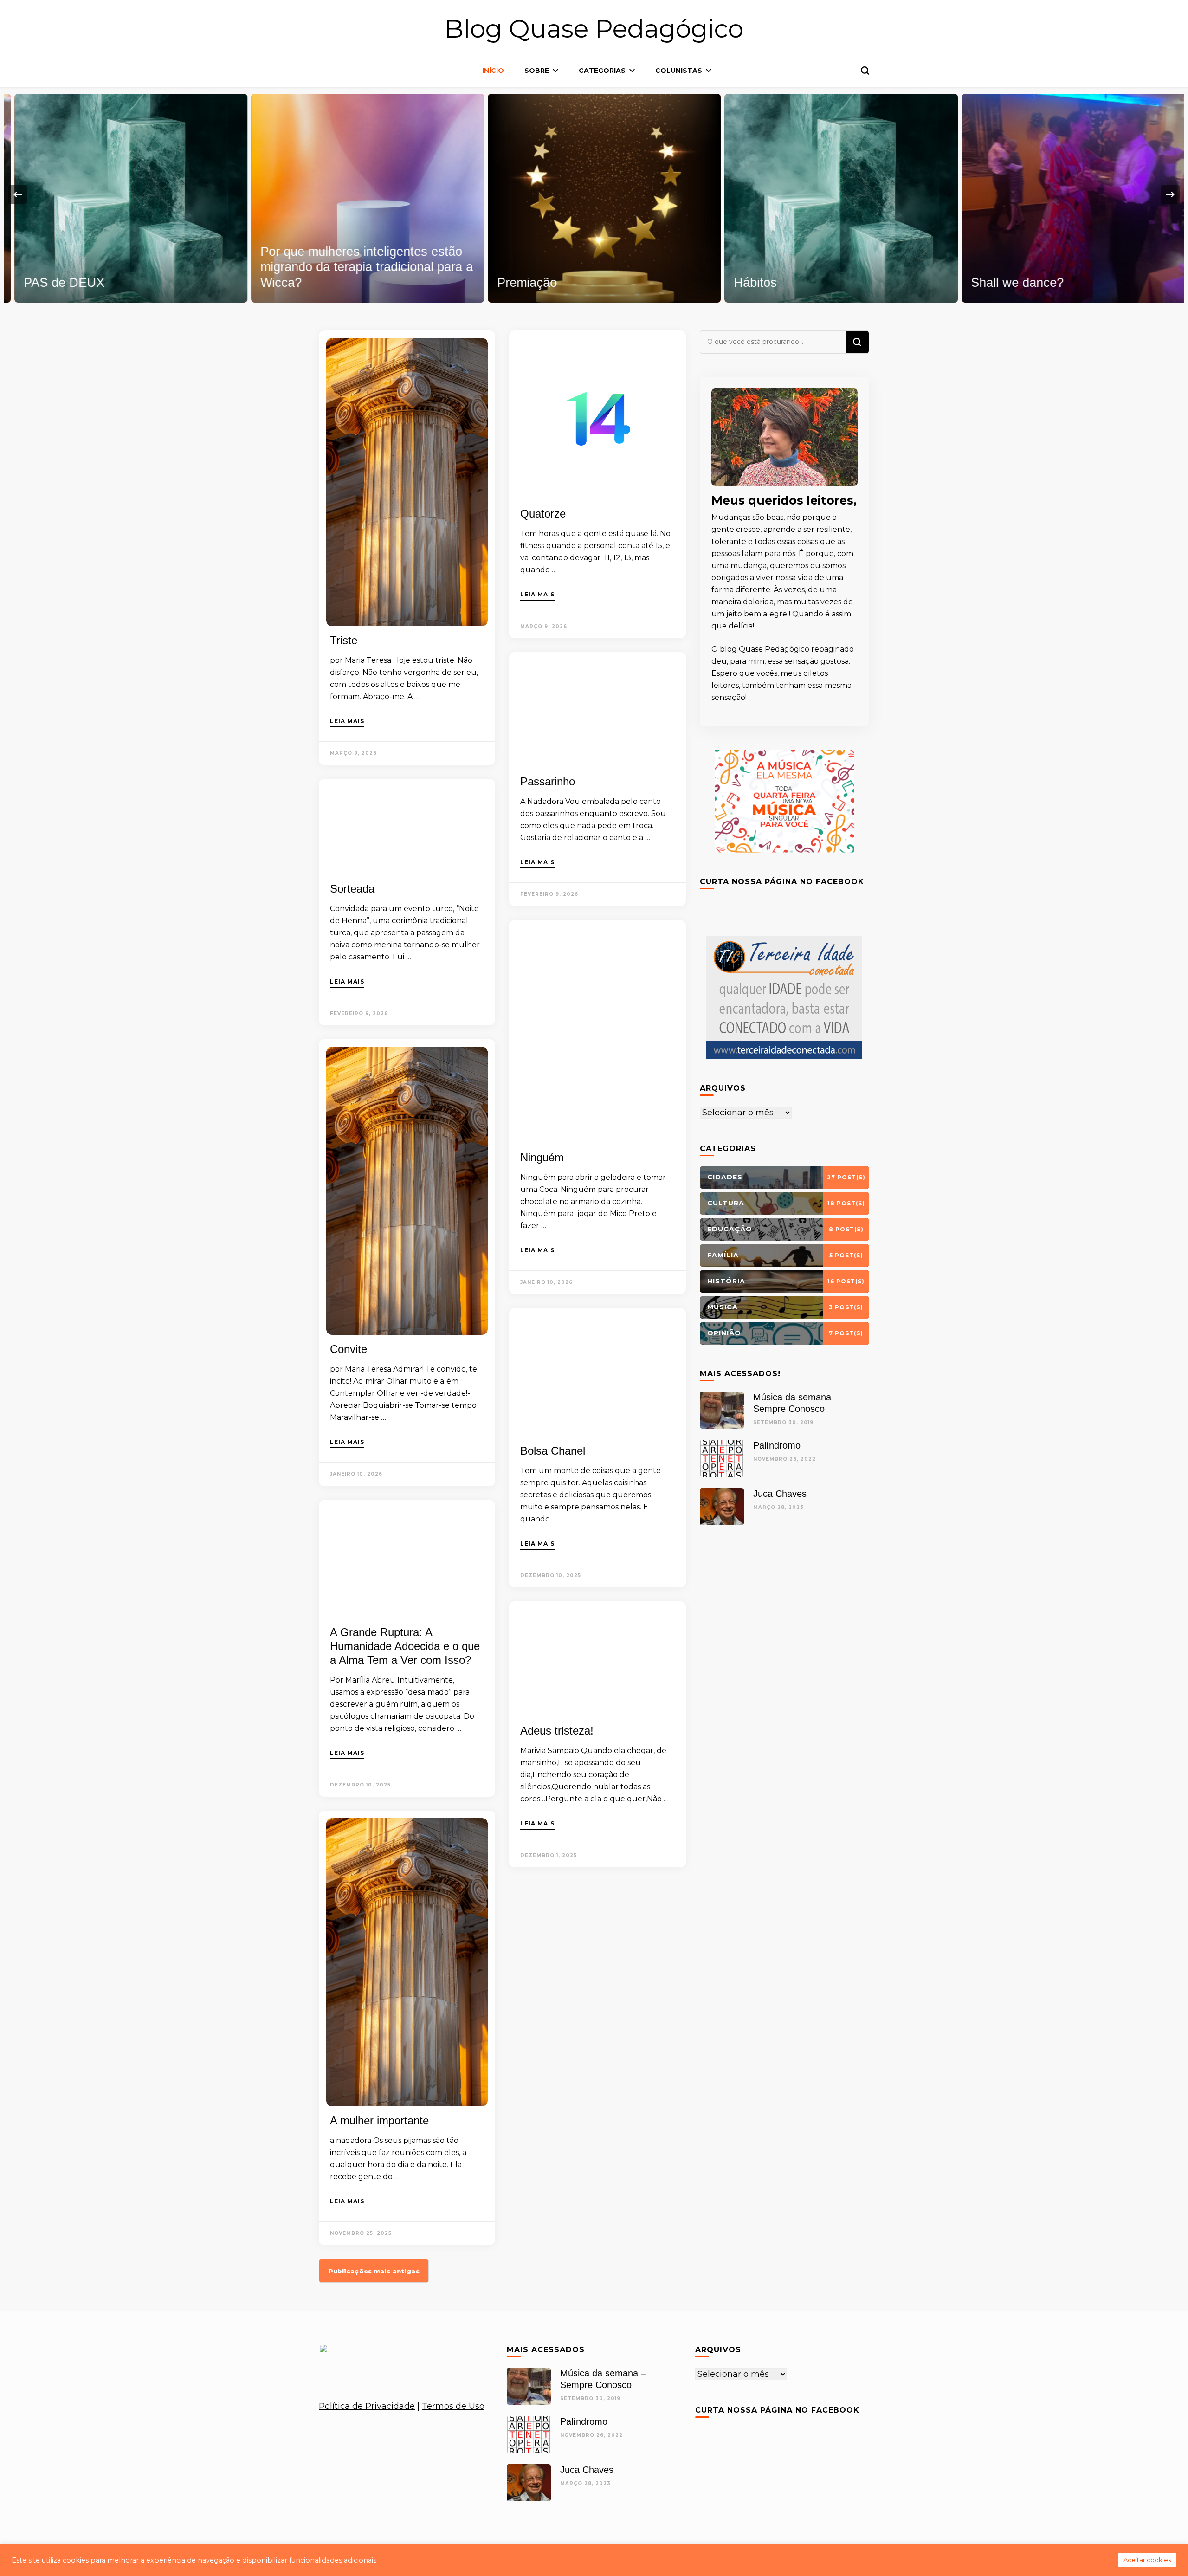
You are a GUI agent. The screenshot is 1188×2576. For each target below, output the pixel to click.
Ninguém (542, 1157)
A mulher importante (379, 2120)
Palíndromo (777, 1445)
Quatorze (543, 514)
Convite (349, 1349)
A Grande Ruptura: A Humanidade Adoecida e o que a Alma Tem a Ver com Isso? (405, 1646)
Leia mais (347, 722)
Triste (344, 640)
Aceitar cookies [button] (1147, 2560)
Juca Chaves (780, 1494)
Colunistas (679, 71)
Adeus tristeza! (557, 1731)
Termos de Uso (453, 2406)
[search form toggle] (865, 71)
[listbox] (594, 195)
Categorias (602, 71)
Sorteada (352, 889)
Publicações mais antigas (374, 2271)
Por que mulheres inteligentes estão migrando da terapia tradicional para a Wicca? (356, 267)
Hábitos (745, 283)
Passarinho (548, 781)
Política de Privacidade (367, 2406)
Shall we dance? (1007, 283)
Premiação (516, 283)
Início (493, 71)
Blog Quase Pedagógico (594, 29)
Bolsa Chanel (553, 1451)
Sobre (537, 71)
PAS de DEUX (53, 283)
